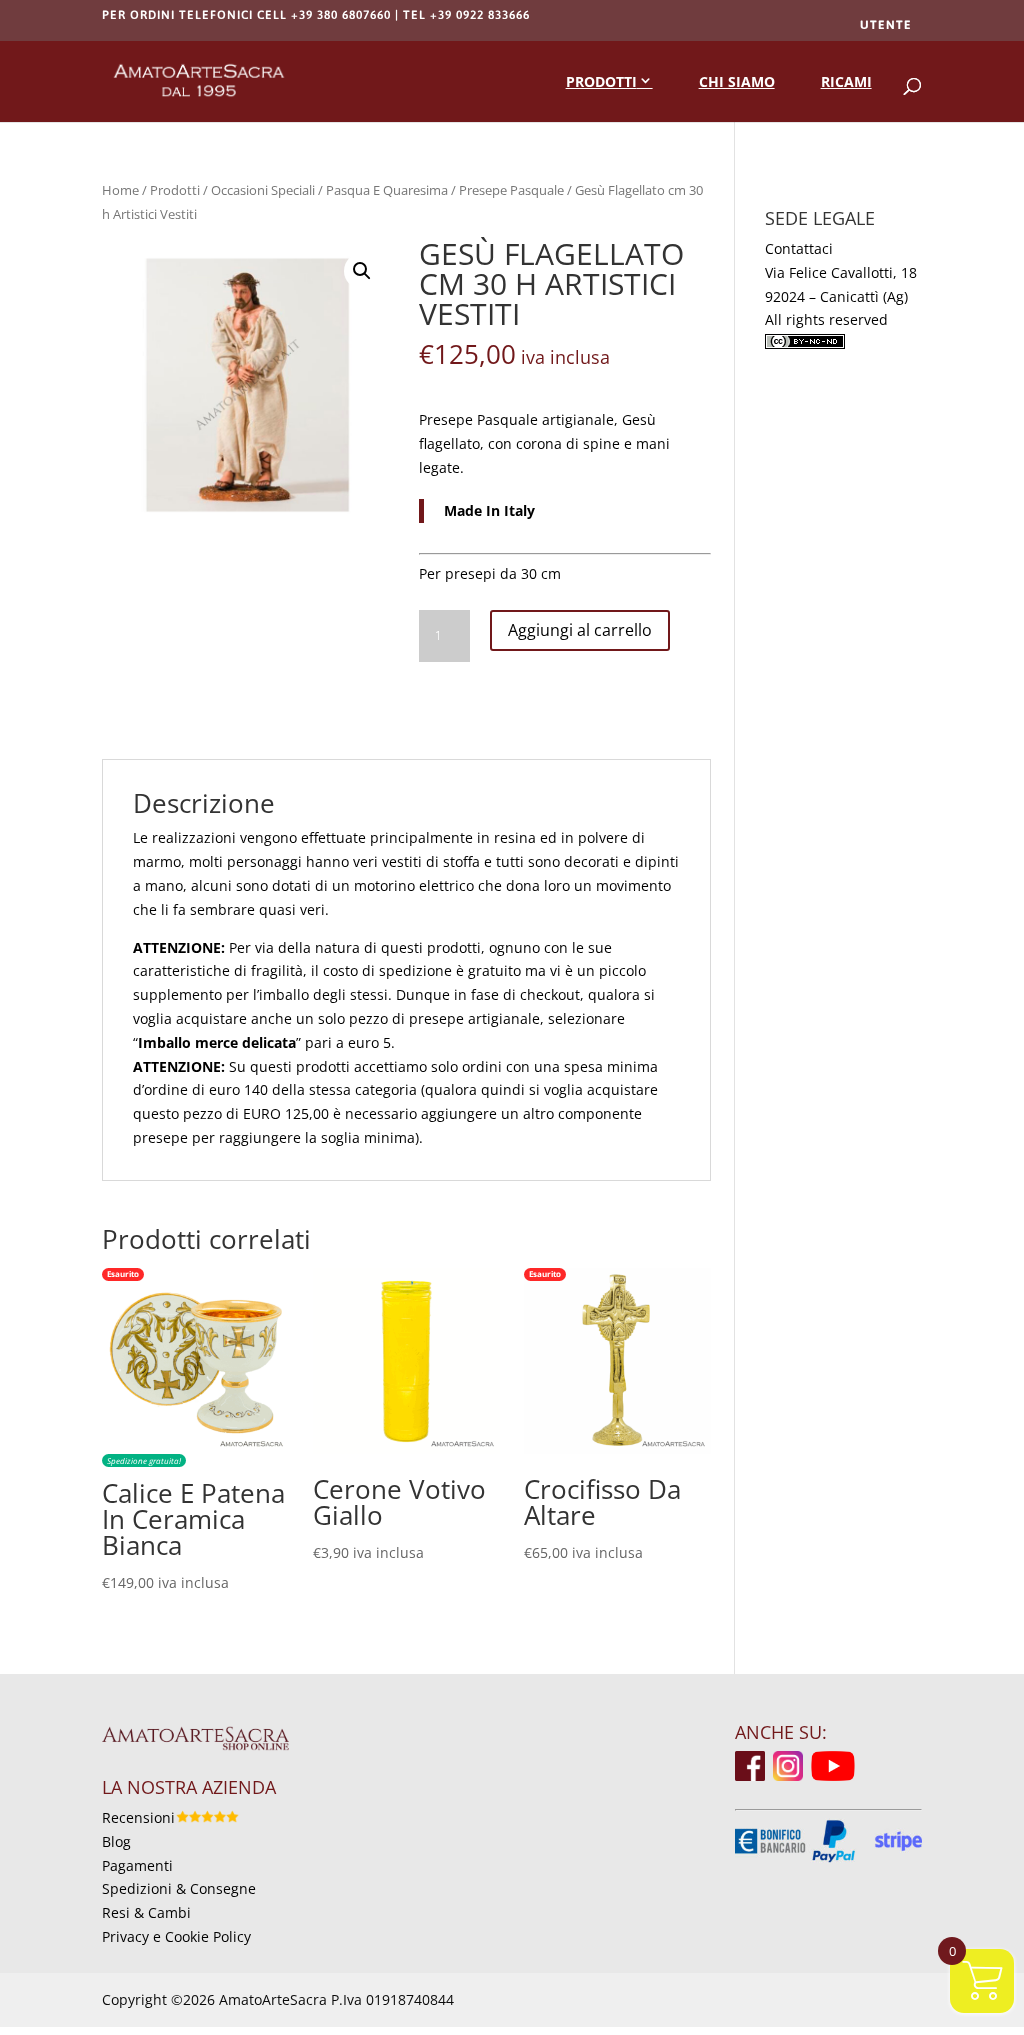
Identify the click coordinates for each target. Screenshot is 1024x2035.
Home (120, 190)
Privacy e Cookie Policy (176, 1936)
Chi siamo (737, 81)
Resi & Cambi (146, 1912)
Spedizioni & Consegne (179, 1888)
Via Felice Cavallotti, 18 (841, 272)
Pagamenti (137, 1865)
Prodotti (601, 81)
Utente (886, 25)
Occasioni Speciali (263, 190)
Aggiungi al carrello (580, 630)
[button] (362, 271)
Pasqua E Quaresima (387, 190)
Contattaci (799, 248)
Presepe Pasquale (511, 190)
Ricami (846, 81)
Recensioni (138, 1817)
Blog (116, 1841)
